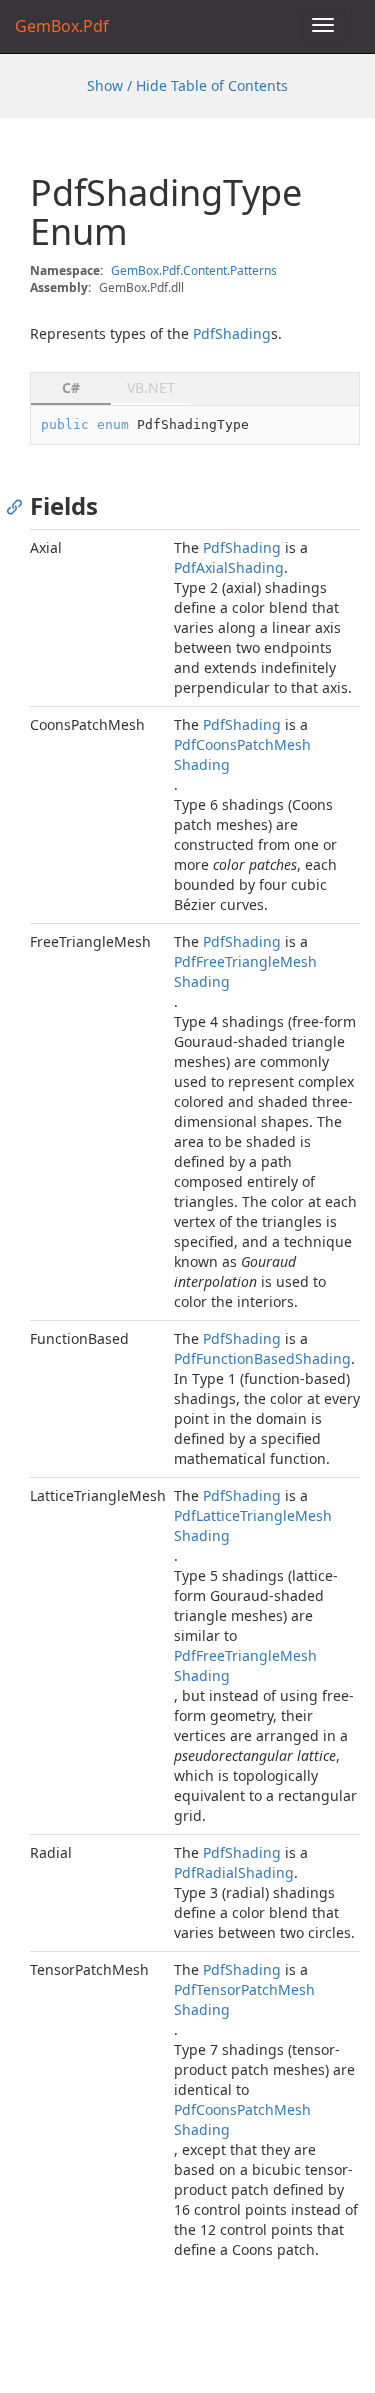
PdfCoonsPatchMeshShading (242, 754)
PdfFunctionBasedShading (262, 1358)
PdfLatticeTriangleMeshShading (253, 1525)
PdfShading (232, 333)
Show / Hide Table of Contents (187, 85)
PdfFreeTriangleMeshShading (245, 971)
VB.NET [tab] (151, 387)
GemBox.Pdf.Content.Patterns (194, 270)
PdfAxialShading (229, 567)
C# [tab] (71, 387)
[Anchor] (19, 506)
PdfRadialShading (234, 1872)
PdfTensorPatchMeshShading (244, 1999)
